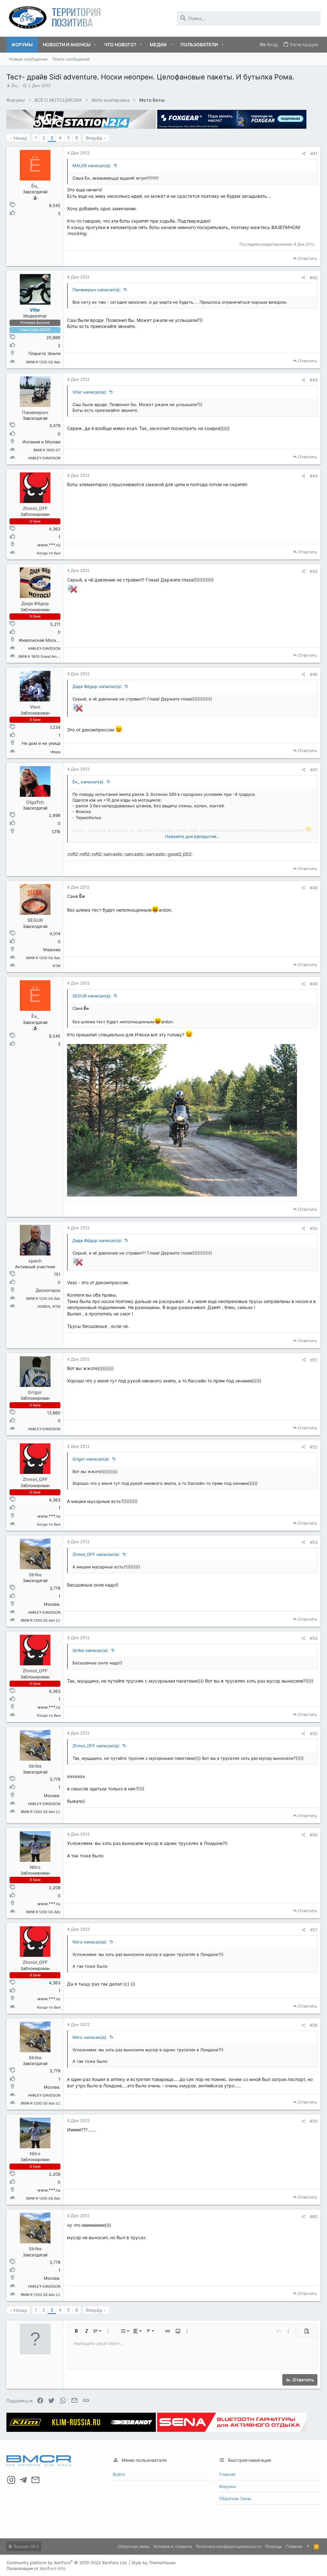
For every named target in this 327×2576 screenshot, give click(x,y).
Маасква (52, 950)
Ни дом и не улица (41, 743)
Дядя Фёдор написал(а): (97, 686)
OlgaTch (35, 802)
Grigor (35, 1392)
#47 (314, 770)
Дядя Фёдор (35, 603)
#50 (314, 1228)
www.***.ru (49, 545)
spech (35, 1261)
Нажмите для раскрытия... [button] (193, 836)
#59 (314, 2121)
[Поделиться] (304, 154)
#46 (314, 674)
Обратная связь (235, 2498)
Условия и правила (173, 2546)
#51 (314, 1360)
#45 (314, 571)
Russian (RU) (26, 2546)
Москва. (52, 1604)
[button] (95, 45)
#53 (314, 1542)
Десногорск (48, 1290)
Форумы (228, 2486)
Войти (119, 2474)
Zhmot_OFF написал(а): (96, 1554)
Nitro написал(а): (90, 1942)
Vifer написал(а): (90, 392)
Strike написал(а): (91, 1650)
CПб (56, 832)
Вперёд (94, 138)
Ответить (308, 258)
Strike (35, 1575)
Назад (20, 138)
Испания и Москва (41, 442)
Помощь (274, 2546)
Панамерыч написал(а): (97, 290)
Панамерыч (35, 412)
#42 (314, 278)
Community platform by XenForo (67, 2563)
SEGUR (35, 920)
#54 (314, 1638)
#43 (314, 380)
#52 (314, 1447)
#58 (314, 2025)
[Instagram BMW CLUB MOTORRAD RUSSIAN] (11, 2480)
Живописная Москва (40, 640)
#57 (314, 1930)
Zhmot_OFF (35, 508)
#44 (314, 476)
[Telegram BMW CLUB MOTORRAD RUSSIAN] (23, 2480)
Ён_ (15, 85)
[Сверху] (308, 2546)
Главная (227, 2474)
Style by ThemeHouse (154, 2563)
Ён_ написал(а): (88, 782)
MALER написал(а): (92, 166)
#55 (314, 1734)
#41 (314, 153)
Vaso (35, 707)
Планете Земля (44, 353)
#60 (314, 2217)
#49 (314, 984)
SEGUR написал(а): (92, 996)
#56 (314, 1835)
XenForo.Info (53, 2568)
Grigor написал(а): (91, 1459)
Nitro (35, 1867)
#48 (314, 888)
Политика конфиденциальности (228, 2546)
